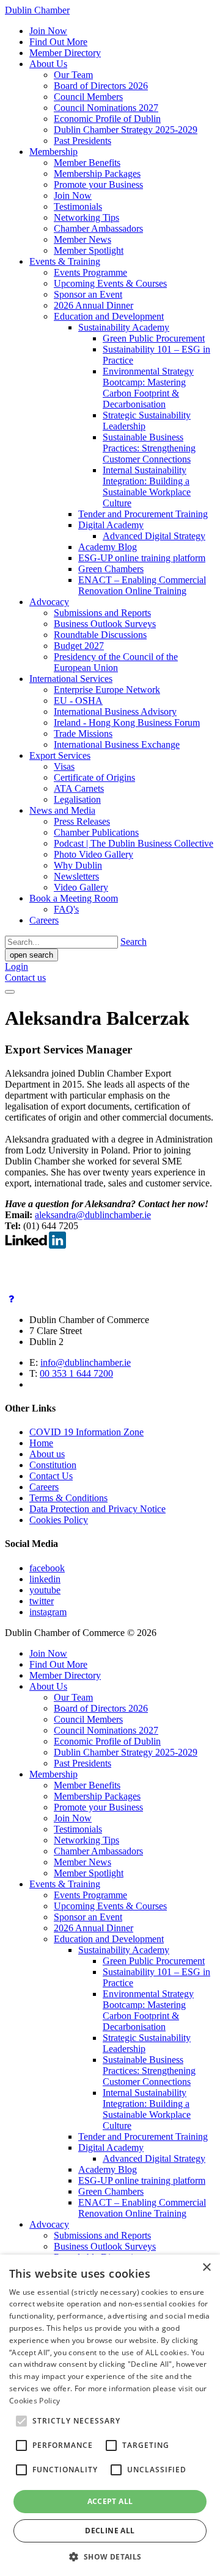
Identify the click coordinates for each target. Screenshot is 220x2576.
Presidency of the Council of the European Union (116, 662)
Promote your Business (98, 185)
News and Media (62, 810)
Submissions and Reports (102, 613)
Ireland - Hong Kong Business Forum (127, 723)
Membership (53, 152)
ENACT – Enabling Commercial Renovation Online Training (142, 585)
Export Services (60, 755)
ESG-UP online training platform (142, 558)
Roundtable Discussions (100, 635)
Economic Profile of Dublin (107, 119)
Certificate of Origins (94, 777)
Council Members (88, 97)
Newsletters (76, 876)
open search (31, 955)
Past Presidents (82, 141)
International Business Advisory (115, 712)
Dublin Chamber (37, 10)
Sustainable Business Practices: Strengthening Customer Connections (149, 448)
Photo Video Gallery (94, 854)
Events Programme (90, 272)
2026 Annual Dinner (94, 305)
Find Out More (58, 42)
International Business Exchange (117, 744)
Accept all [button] (110, 2501)
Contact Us (51, 1476)
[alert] (110, 2415)
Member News (82, 239)
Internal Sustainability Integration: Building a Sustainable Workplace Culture (147, 486)
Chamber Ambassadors (98, 228)
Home (41, 1443)
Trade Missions (83, 734)
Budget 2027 (79, 646)
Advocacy (49, 602)
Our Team (73, 75)
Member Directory (65, 53)
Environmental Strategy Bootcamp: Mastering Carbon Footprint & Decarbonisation (148, 388)
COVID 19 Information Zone (86, 1432)
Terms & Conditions (68, 1498)
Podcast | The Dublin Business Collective (134, 843)
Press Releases (82, 821)
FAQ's (66, 909)
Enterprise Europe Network (107, 690)
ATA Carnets (79, 788)
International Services (71, 679)
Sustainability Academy (124, 327)
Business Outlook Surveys (105, 624)
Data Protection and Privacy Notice (97, 1509)
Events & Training (65, 261)
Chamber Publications (96, 832)
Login (16, 967)
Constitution (53, 1465)
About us (47, 1454)
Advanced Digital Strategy (154, 536)
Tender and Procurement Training (143, 514)
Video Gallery (81, 887)
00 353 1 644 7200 (76, 1373)
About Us (48, 64)
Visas (64, 766)
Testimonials (78, 206)
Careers (44, 920)
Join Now (48, 31)
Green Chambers (111, 569)
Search (134, 942)
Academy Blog (108, 547)
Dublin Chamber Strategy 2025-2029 (126, 130)
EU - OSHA (78, 701)
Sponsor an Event (88, 294)
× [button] (206, 2268)
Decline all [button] (110, 2531)
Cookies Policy (59, 1520)
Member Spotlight (89, 250)
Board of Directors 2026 (101, 86)
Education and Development (109, 316)
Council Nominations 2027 (106, 108)
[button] (110, 2556)
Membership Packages (97, 174)
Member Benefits (87, 163)
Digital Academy (111, 525)
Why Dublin (78, 865)
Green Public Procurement (154, 338)
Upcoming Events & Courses (110, 283)
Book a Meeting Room (74, 898)
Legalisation (77, 799)
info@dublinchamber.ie (86, 1362)
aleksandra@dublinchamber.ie (93, 1215)
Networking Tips (86, 217)
